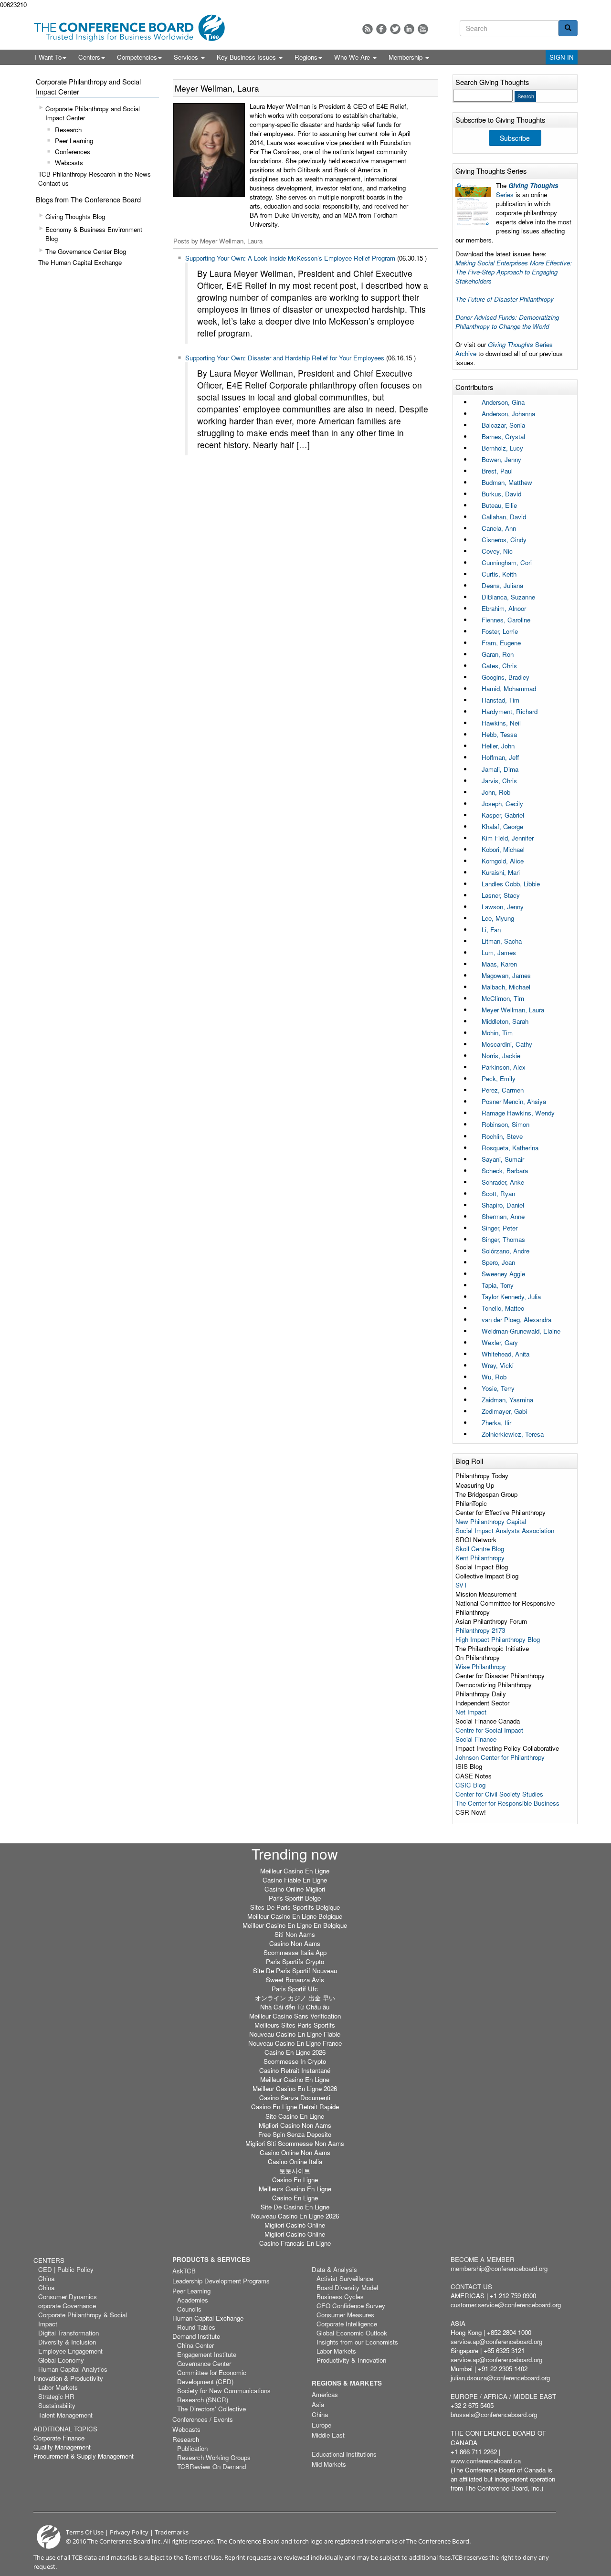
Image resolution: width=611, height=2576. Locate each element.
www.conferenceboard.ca (486, 2461)
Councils (189, 2309)
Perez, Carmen (503, 1090)
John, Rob (496, 792)
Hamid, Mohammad (509, 689)
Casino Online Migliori (295, 1889)
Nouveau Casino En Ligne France (295, 2043)
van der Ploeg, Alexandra (516, 1320)
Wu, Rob (494, 1377)
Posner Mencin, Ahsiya (514, 1101)
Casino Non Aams (295, 1943)
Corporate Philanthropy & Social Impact (83, 2319)
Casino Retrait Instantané (295, 2070)
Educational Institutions (344, 2454)
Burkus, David (501, 494)
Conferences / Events (203, 2419)
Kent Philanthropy (480, 1558)
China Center (195, 2345)
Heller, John (498, 746)
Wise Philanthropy (481, 1667)
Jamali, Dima (500, 769)
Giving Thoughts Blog (75, 216)
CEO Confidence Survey (351, 2306)
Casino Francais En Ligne (295, 2243)
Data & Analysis (334, 2269)
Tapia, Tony (498, 1285)
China (46, 2278)
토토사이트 (295, 2171)
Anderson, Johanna (508, 414)
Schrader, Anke (503, 1182)
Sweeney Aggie (503, 1274)
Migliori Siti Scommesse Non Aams (295, 2143)
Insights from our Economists (357, 2342)
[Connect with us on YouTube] (423, 29)
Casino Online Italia (295, 2161)
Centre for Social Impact (489, 1730)
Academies (193, 2300)
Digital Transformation (68, 2333)
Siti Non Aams (295, 1934)
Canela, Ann (499, 528)
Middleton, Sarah (505, 1021)
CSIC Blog (470, 1785)
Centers (89, 57)
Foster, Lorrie (500, 631)
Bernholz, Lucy (502, 448)
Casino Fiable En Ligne (295, 1880)
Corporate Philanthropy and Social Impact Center (93, 113)
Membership (406, 57)
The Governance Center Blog (86, 251)
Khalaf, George (502, 826)
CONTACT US (471, 2287)
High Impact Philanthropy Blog (498, 1639)
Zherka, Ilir (496, 1423)
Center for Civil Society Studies (499, 1794)
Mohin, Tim (497, 1033)
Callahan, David (504, 517)
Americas (325, 2394)
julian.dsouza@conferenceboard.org (500, 2378)
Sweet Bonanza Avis (295, 1980)
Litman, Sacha (502, 941)
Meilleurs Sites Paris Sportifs (295, 2025)
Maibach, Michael (506, 987)
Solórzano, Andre (506, 1251)
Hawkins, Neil (501, 723)
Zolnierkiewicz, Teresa (513, 1434)
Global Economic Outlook (352, 2333)
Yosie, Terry (498, 1388)
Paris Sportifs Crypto (295, 1961)
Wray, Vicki (498, 1365)
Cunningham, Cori (507, 563)
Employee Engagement (70, 2351)
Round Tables (196, 2327)
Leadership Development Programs (221, 2281)
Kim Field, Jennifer (508, 838)
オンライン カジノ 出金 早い (295, 1998)
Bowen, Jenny (501, 459)
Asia (318, 2404)
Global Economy (61, 2360)
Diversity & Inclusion (67, 2342)
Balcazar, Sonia (503, 425)
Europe (321, 2425)
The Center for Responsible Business (507, 1803)
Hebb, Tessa (499, 734)
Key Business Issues (247, 57)
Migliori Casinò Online (295, 2225)
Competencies (137, 57)
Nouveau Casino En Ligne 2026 (295, 2216)
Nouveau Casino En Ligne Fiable (295, 2034)
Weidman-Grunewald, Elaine (521, 1331)
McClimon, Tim (503, 998)
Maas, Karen (499, 964)
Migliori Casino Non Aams (295, 2125)
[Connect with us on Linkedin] (409, 29)
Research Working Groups (214, 2457)
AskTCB (184, 2271)
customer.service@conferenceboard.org (506, 2305)
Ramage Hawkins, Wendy (518, 1113)
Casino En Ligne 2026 (295, 2052)
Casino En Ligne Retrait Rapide (295, 2107)
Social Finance (476, 1739)
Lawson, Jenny (503, 907)
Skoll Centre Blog (480, 1549)
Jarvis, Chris (499, 781)
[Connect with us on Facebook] (381, 29)
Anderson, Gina (503, 402)
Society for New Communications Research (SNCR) (224, 2395)
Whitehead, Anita (506, 1354)
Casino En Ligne (295, 2180)
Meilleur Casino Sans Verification (295, 2016)
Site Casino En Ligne (295, 2116)
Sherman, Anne (503, 1216)
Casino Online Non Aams (295, 2152)
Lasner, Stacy (501, 895)
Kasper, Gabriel (503, 815)
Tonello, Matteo (503, 1308)
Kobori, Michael (503, 849)
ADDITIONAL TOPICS (65, 2429)
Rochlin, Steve (502, 1136)
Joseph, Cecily (502, 804)
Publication (192, 2448)
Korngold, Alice (503, 861)
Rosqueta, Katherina (510, 1148)
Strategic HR (56, 2396)
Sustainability (57, 2405)
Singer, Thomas (503, 1239)
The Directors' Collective (211, 2409)
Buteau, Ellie (499, 505)
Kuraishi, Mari (501, 872)
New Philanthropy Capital (491, 1521)
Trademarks (172, 2532)
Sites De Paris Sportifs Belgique (295, 1907)
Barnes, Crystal (503, 436)
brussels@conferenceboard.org (494, 2414)
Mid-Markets (329, 2464)
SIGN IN (562, 57)
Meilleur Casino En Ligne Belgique (295, 1916)
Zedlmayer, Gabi (504, 1411)
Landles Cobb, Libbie (511, 884)
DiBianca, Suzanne (508, 597)
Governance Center (204, 2363)
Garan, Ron (498, 654)
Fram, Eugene (501, 643)
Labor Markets (58, 2387)
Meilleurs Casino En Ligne (295, 2189)
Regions (306, 57)
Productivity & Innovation (351, 2360)
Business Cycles (340, 2297)
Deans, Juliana (502, 585)
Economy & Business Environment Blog (94, 234)
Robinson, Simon (506, 1124)
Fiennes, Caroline (506, 620)
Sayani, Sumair (503, 1159)
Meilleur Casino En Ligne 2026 (295, 2088)
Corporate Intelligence (347, 2324)
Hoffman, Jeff (500, 757)
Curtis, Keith (499, 574)
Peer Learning (74, 141)
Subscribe (515, 138)
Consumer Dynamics (68, 2297)
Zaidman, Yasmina (507, 1400)
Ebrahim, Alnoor (504, 608)
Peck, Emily (499, 1078)
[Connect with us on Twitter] (395, 29)
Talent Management (65, 2415)
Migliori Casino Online (295, 2234)
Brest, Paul (497, 471)
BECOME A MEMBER (483, 2259)
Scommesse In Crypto (295, 2061)
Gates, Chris (499, 666)
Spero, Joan (498, 1262)
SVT (461, 1585)
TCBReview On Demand (211, 2466)
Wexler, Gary (500, 1342)
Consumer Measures (345, 2315)
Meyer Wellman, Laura (513, 1010)
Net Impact (471, 1712)
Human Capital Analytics (73, 2369)
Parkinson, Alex (504, 1067)
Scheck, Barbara (505, 1171)
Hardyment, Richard (510, 711)
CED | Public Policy (66, 2269)
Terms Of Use (85, 2532)
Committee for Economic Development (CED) (212, 2377)
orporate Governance (67, 2306)
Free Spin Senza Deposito (295, 2134)
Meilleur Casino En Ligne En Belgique (295, 1925)
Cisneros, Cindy (504, 540)
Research (68, 130)
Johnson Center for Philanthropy (500, 1757)
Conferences (73, 152)
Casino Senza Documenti (295, 2098)
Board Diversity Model (347, 2287)
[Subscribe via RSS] (368, 29)
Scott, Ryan (498, 1193)
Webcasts (69, 163)
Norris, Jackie (501, 1056)
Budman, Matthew (507, 482)
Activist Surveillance (345, 2278)
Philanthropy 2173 (480, 1630)
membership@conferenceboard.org (499, 2268)
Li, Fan (491, 930)
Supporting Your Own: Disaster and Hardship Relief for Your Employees (285, 358)
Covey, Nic (497, 551)
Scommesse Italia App (295, 1952)
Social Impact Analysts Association (505, 1530)
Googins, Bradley (506, 677)
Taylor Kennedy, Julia (511, 1297)
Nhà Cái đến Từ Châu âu (295, 2007)
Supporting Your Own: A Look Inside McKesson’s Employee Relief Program (290, 258)
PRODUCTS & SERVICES (211, 2259)
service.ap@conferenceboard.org (496, 2341)
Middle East (328, 2435)
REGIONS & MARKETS (347, 2383)
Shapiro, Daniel (503, 1205)
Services (187, 57)
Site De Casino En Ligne (295, 2207)
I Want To (48, 57)
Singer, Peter (500, 1228)
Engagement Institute (207, 2354)
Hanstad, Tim (500, 700)
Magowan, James (506, 975)
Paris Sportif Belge (295, 1898)
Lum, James (499, 952)
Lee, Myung (498, 918)
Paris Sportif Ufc (295, 1989)
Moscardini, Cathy (507, 1044)
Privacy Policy (129, 2532)
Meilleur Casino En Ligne (295, 1871)
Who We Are (353, 57)
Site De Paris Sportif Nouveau (295, 1971)
